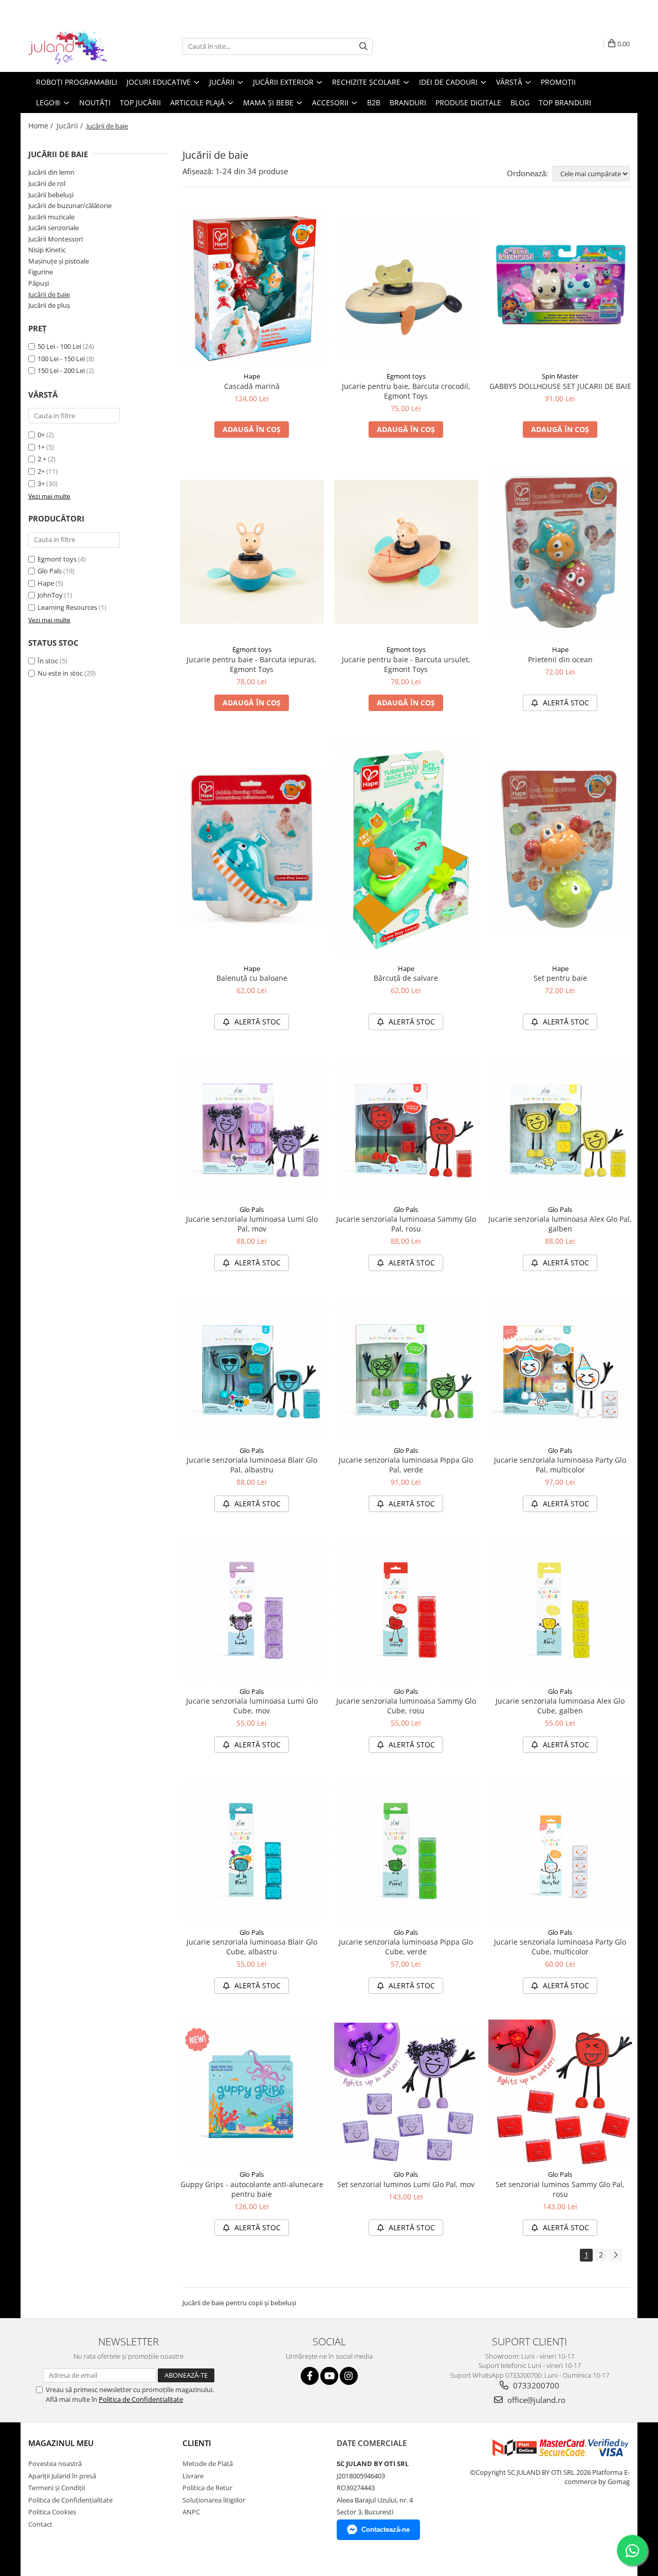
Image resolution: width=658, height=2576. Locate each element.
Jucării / (71, 126)
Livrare (193, 2476)
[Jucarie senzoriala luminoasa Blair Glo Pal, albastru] (252, 1369)
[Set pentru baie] (560, 848)
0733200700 (535, 2385)
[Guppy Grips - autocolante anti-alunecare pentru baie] (252, 2092)
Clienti (197, 2443)
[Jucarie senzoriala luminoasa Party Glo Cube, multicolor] (560, 1851)
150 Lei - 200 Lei (61, 370)
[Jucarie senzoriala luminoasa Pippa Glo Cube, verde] (406, 1851)
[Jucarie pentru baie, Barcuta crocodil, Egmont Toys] (406, 287)
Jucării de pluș (49, 305)
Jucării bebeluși (51, 195)
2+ (41, 471)
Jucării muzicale (51, 217)
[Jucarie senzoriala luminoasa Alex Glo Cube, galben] (560, 1610)
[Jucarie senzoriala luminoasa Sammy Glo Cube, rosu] (406, 1610)
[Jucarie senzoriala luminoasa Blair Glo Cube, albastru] (252, 1851)
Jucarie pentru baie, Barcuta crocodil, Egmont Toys (406, 391)
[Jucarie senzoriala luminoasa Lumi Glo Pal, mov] (252, 1128)
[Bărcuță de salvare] (406, 847)
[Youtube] (329, 2376)
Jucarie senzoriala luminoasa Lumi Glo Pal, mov (252, 1224)
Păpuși (39, 283)
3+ (41, 483)
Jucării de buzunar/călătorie (70, 206)
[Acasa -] (80, 46)
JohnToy (50, 595)
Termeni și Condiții (57, 2488)
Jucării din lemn (51, 172)
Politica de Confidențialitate (70, 2500)
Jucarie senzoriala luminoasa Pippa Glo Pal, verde (406, 1465)
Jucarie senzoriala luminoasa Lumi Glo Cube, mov (252, 1706)
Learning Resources (67, 607)
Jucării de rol (47, 183)
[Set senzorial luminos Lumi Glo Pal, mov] (406, 2092)
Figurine (41, 272)
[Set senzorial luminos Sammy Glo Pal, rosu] (560, 2092)
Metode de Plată (208, 2463)
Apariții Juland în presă (62, 2476)
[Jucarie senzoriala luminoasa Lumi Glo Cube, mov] (252, 1610)
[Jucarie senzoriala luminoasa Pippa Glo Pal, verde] (406, 1369)
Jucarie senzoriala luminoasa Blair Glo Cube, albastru (252, 1947)
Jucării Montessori (56, 239)
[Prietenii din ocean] (560, 552)
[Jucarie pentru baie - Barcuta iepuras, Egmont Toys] (252, 552)
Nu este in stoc (60, 673)
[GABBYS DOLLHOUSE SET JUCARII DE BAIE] (560, 287)
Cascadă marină (252, 386)
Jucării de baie (49, 294)
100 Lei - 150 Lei (61, 359)
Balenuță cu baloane (252, 978)
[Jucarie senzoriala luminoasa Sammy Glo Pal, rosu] (406, 1128)
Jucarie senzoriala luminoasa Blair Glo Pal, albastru (252, 1465)
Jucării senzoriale (53, 228)
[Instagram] (349, 2376)
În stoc (48, 661)
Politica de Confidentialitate (141, 2399)
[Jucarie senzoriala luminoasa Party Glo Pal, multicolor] (560, 1369)
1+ (41, 447)
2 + (42, 459)
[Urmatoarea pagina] (615, 2255)
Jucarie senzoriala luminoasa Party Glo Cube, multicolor (560, 1947)
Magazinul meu (61, 2443)
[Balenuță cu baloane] (252, 848)
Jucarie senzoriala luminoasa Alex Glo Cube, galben (560, 1706)
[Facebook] (310, 2376)
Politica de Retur (207, 2488)
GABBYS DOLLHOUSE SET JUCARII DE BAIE (560, 386)
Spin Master (560, 376)
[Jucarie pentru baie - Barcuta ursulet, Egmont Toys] (406, 552)
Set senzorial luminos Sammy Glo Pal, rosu (560, 2189)
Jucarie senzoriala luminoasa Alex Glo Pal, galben (560, 1224)
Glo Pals (50, 571)
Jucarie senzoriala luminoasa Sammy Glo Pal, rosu (406, 1224)
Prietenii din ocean (560, 659)
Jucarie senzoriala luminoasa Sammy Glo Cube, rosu (406, 1706)
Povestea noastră (55, 2463)
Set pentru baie (560, 978)
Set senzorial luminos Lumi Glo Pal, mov (406, 2184)
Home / (42, 126)
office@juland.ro (535, 2400)
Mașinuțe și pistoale (59, 261)
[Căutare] (363, 46)
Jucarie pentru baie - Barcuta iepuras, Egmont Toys (252, 664)
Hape (46, 583)
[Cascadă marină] (252, 287)
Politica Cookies (52, 2512)
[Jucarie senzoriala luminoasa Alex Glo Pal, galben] (560, 1128)
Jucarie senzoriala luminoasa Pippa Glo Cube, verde (406, 1947)
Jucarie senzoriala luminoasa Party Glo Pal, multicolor (560, 1465)
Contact (40, 2524)
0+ (41, 435)
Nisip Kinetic (47, 250)
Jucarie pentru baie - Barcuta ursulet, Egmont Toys (406, 664)
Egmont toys (57, 559)
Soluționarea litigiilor (214, 2500)
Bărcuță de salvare (406, 978)
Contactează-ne (386, 2530)
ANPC (191, 2512)
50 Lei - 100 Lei (59, 346)
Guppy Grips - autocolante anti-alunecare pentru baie (252, 2189)
